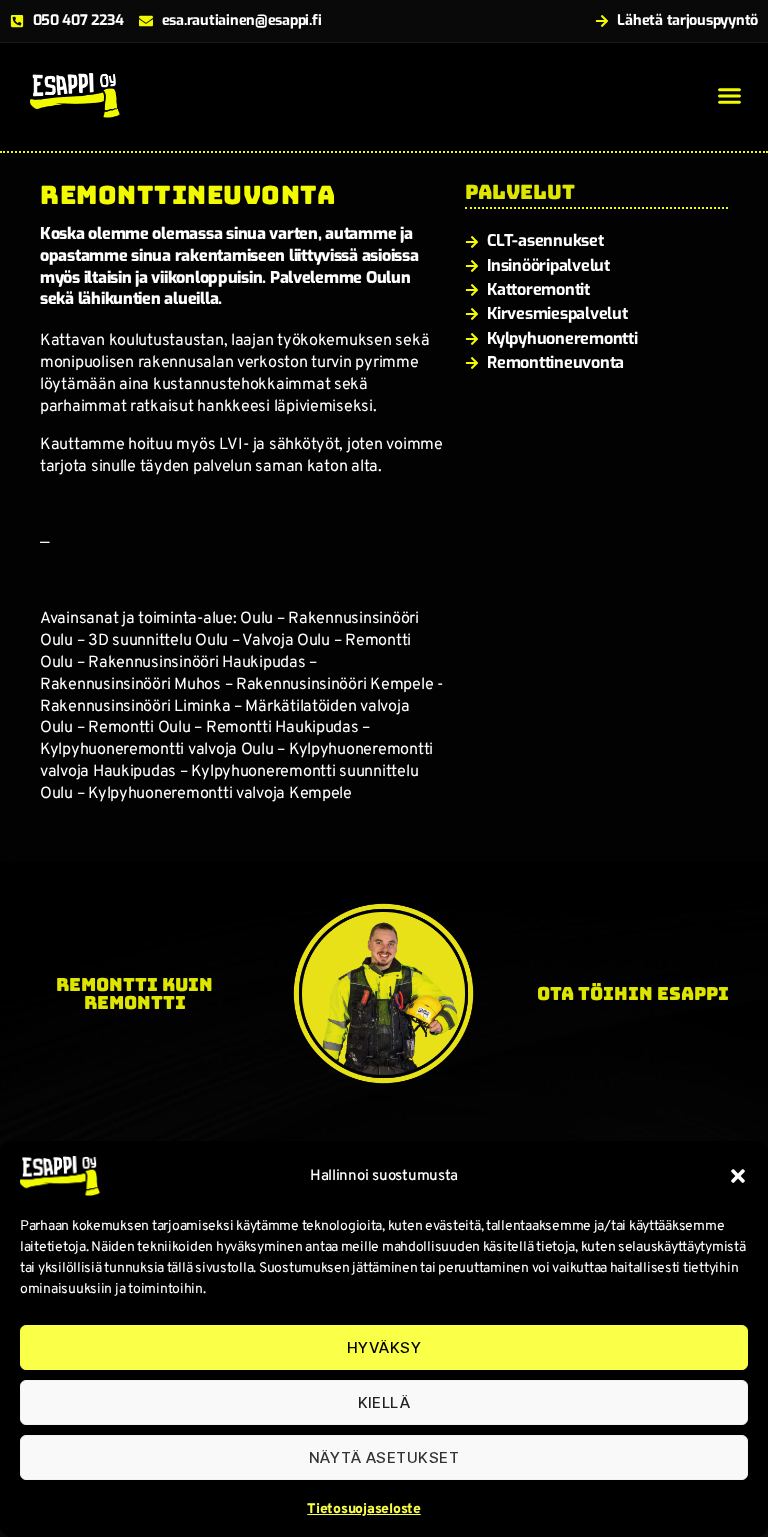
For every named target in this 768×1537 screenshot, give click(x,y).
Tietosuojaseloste (363, 1509)
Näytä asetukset (384, 1457)
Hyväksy (384, 1347)
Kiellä (384, 1402)
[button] (738, 1176)
